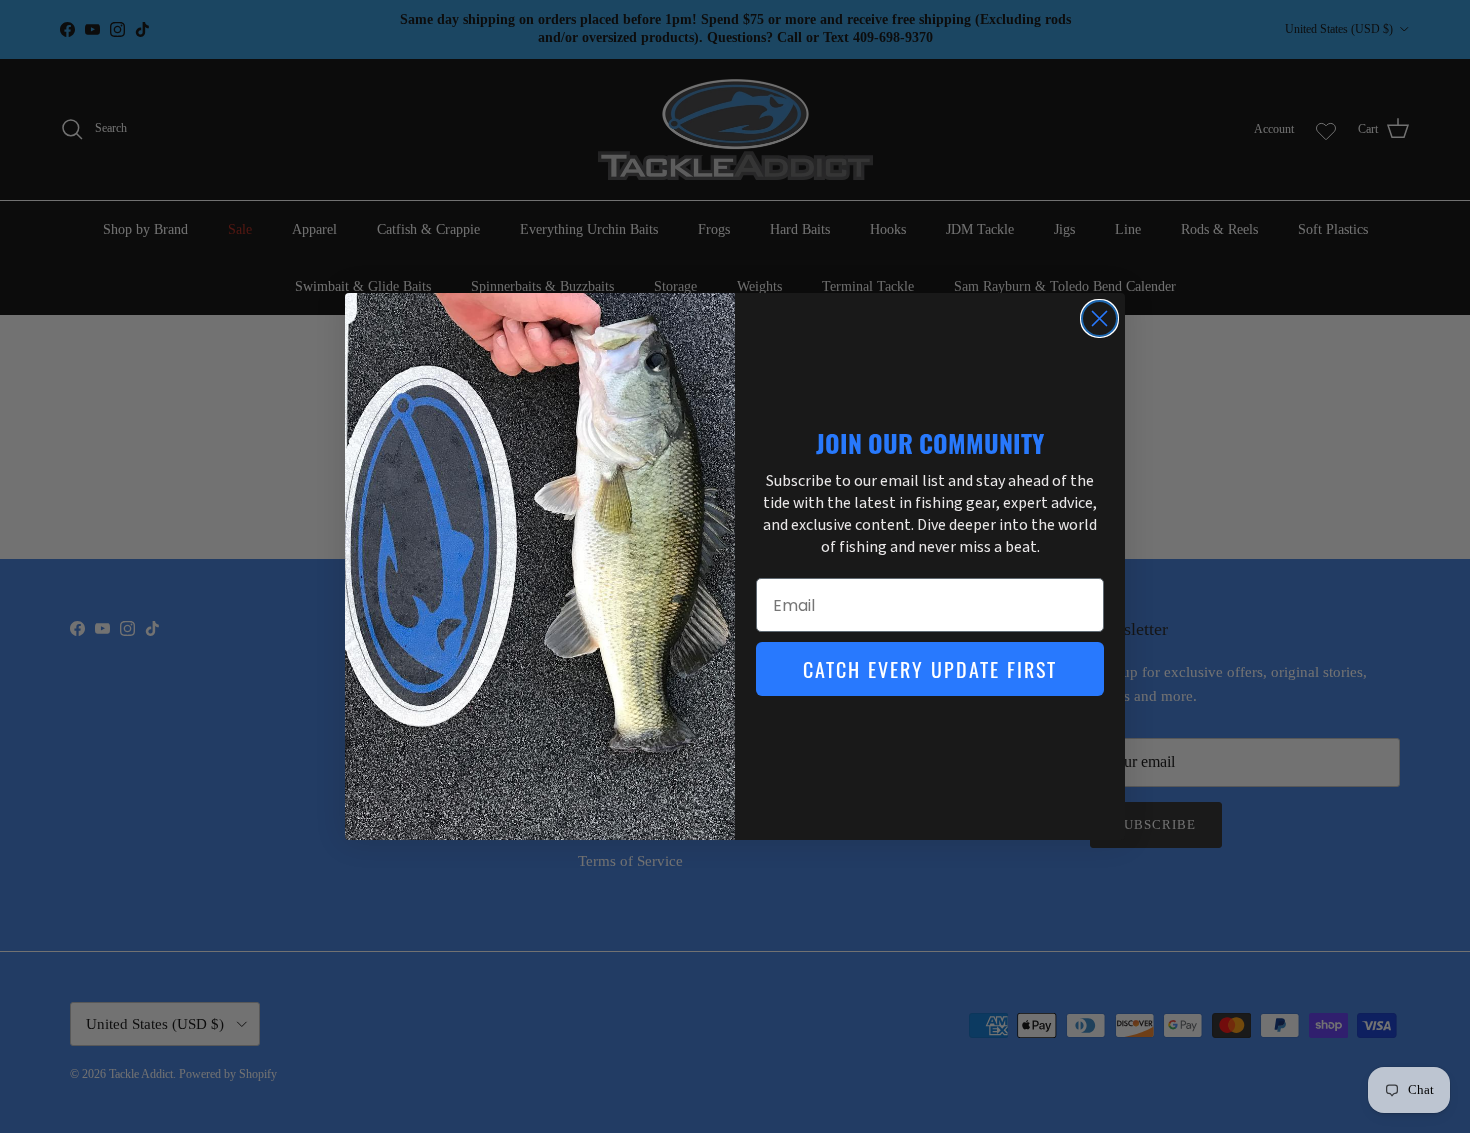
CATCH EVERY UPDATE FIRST (930, 669)
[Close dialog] (1099, 318)
